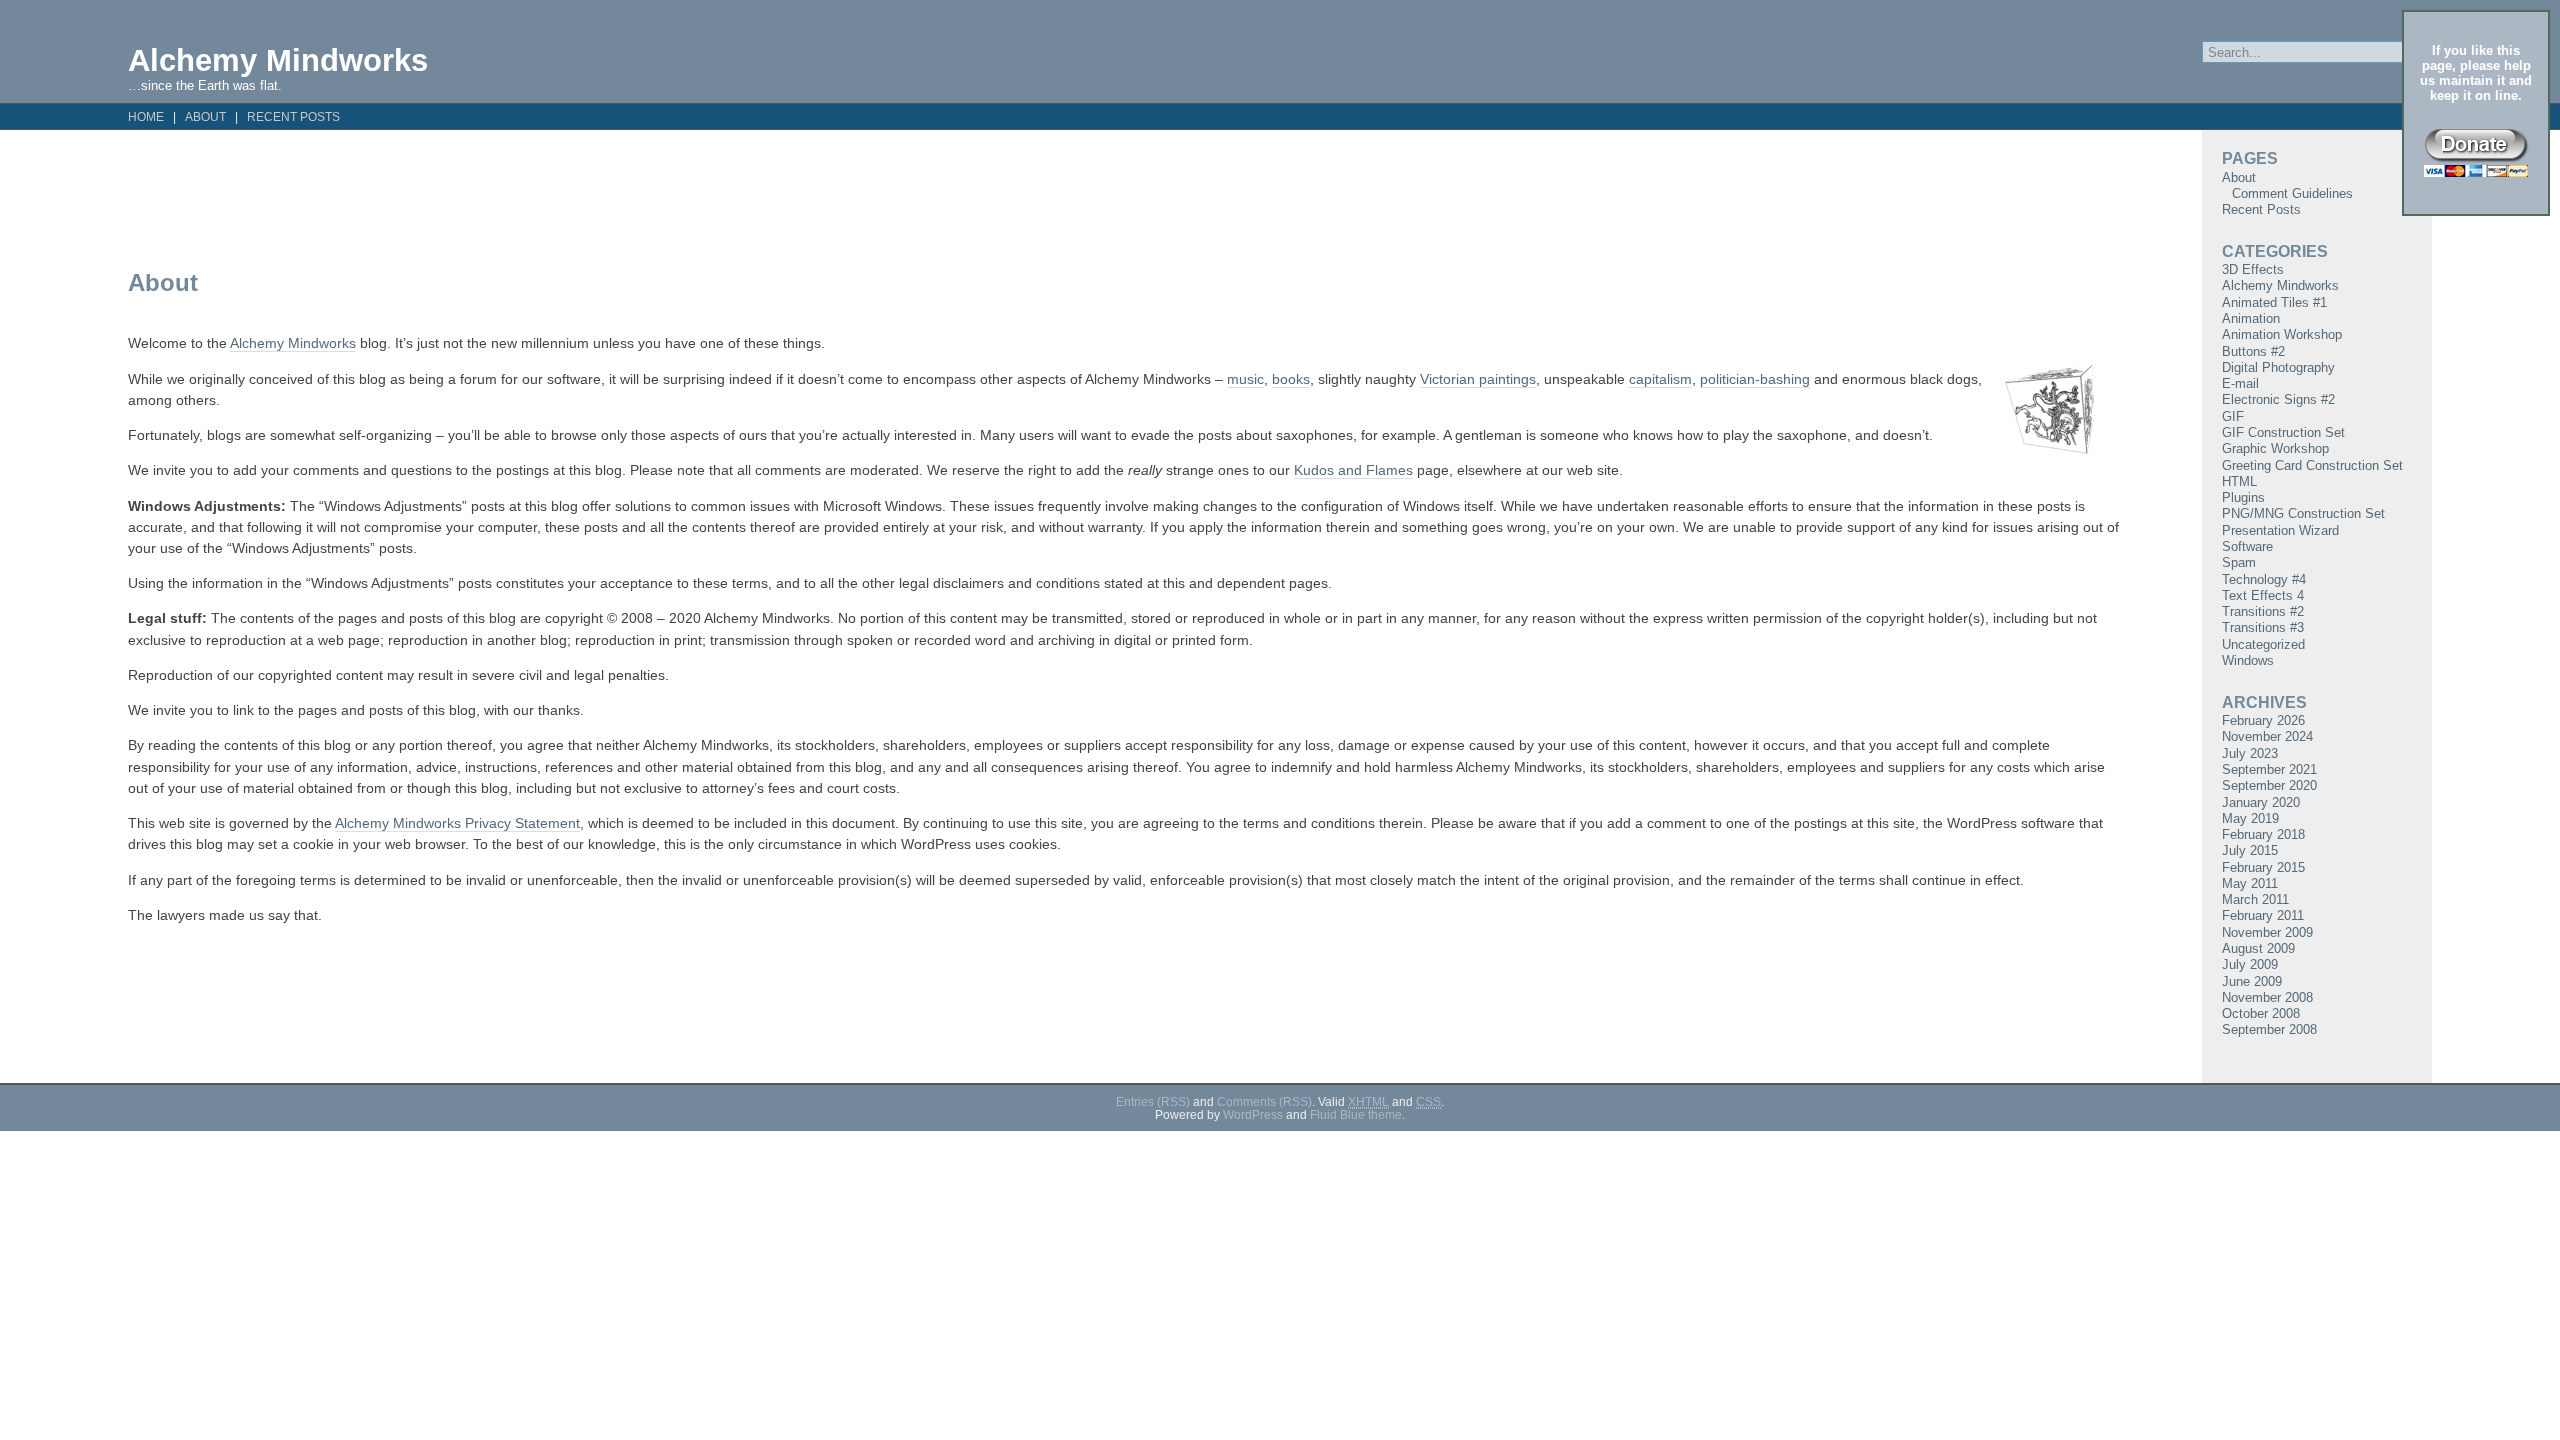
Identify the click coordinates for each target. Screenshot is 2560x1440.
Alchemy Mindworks (278, 60)
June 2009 (2252, 981)
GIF (2233, 416)
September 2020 (2269, 785)
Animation (2251, 318)
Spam (2239, 562)
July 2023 (2250, 753)
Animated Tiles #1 (2274, 302)
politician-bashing (1755, 379)
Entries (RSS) (1153, 1101)
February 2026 (2263, 720)
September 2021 (2269, 769)
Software (2247, 546)
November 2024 (2267, 736)
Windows (2248, 660)
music (1245, 379)
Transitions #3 (2263, 627)
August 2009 (2258, 948)
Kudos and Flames (1353, 470)
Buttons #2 (2253, 351)
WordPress (1253, 1114)
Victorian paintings (1478, 379)
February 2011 (2263, 915)
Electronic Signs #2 (2278, 399)
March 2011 (2255, 899)
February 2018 (2263, 834)
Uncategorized (2263, 644)
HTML (2239, 481)
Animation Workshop (2282, 334)
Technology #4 (2264, 579)
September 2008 (2269, 1029)
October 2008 (2261, 1013)
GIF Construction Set (2283, 432)
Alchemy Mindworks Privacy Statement (457, 823)
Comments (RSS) (1264, 1101)
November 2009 (2267, 932)
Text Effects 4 (2263, 595)
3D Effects (2253, 269)
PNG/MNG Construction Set (2303, 513)
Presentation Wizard (2280, 530)
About (205, 116)
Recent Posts (293, 116)
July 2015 (2250, 850)
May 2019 (2250, 818)
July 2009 (2250, 964)
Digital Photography (2278, 367)
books (1291, 379)
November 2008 (2267, 997)
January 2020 (2261, 802)
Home (146, 116)
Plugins (2243, 497)
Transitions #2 (2263, 611)
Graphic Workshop (2275, 448)
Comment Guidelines (2292, 193)
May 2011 (2250, 883)
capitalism (1660, 379)
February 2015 (2263, 867)
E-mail (2240, 383)
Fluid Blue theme (1356, 1114)
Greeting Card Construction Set (2312, 465)
